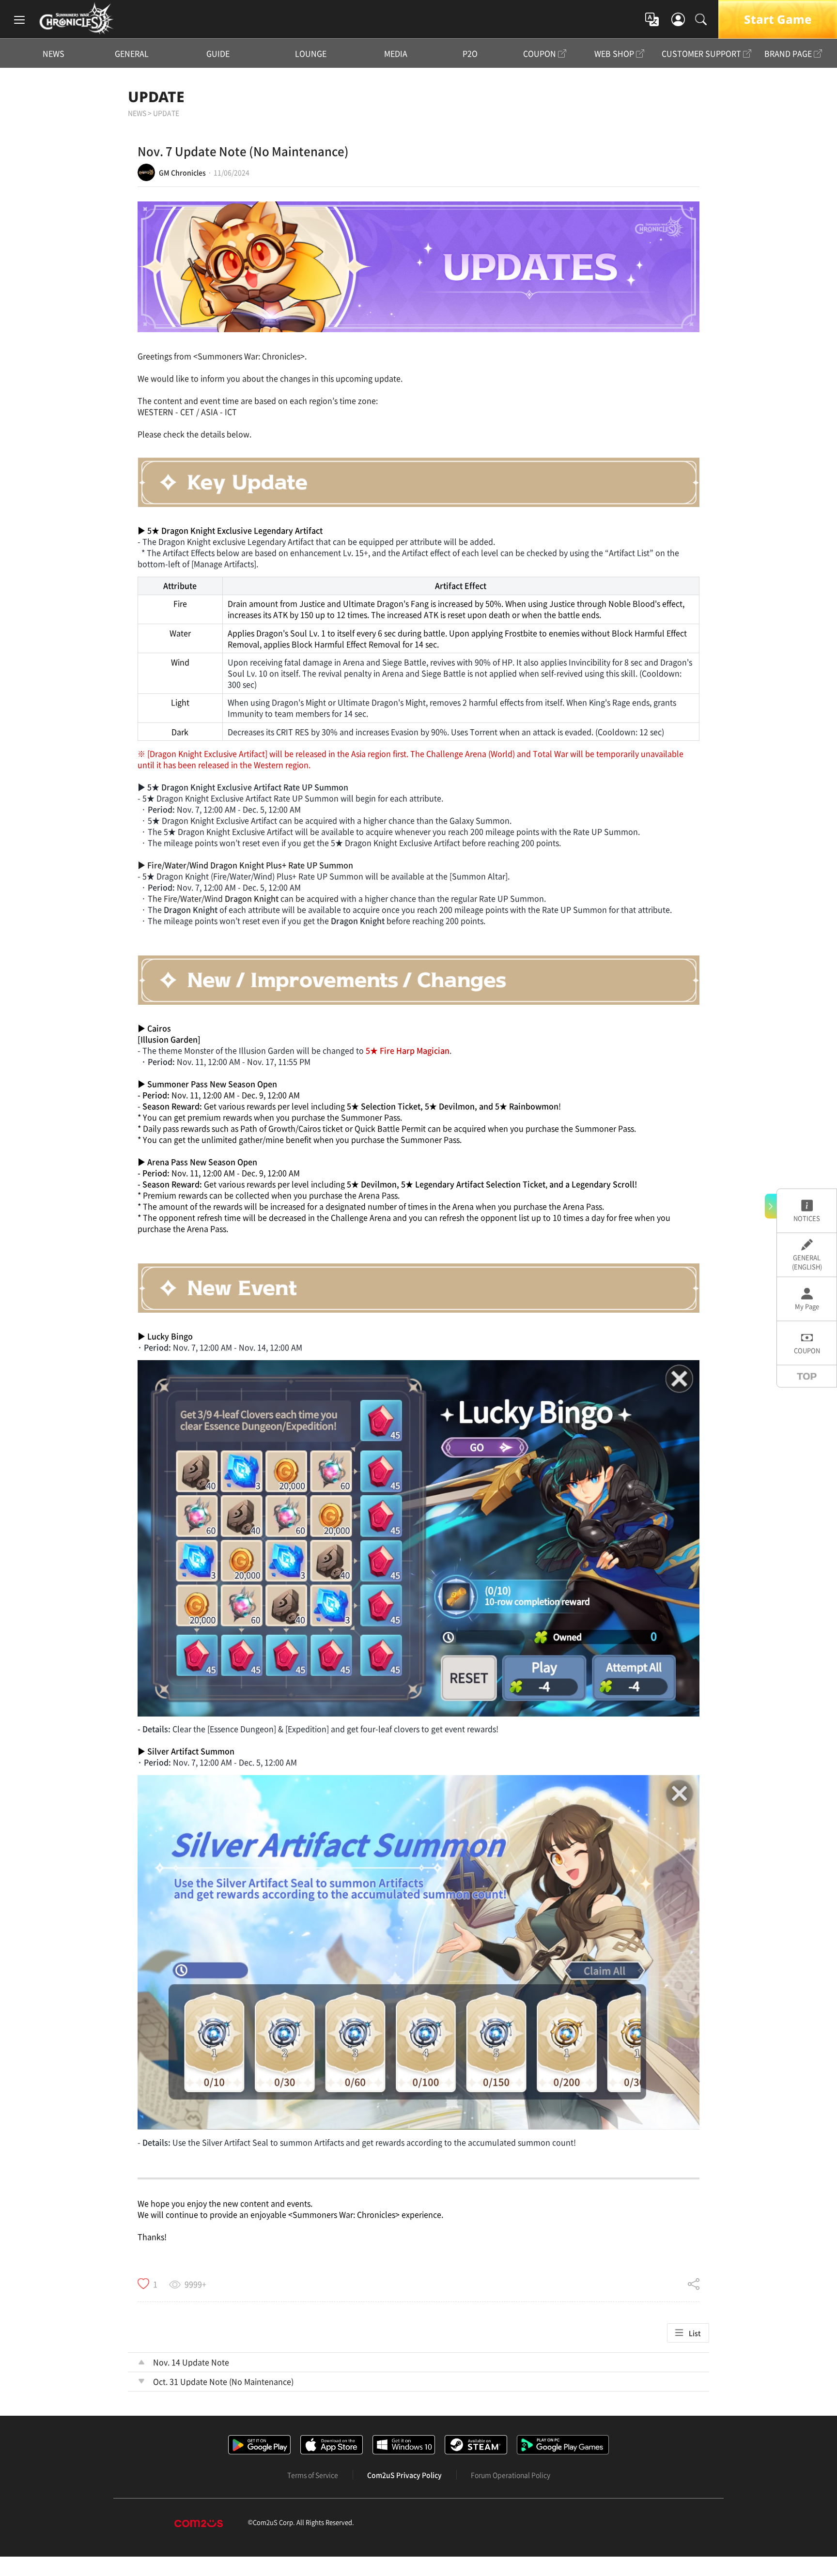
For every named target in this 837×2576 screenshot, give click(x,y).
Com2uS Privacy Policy (404, 2475)
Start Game (778, 19)
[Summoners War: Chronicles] (76, 18)
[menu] (19, 19)
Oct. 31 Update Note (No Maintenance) (223, 2381)
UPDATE (156, 97)
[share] (694, 2284)
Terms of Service (313, 2475)
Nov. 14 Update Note (191, 2362)
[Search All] (701, 19)
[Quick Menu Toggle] (771, 1206)
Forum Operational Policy (511, 2475)
